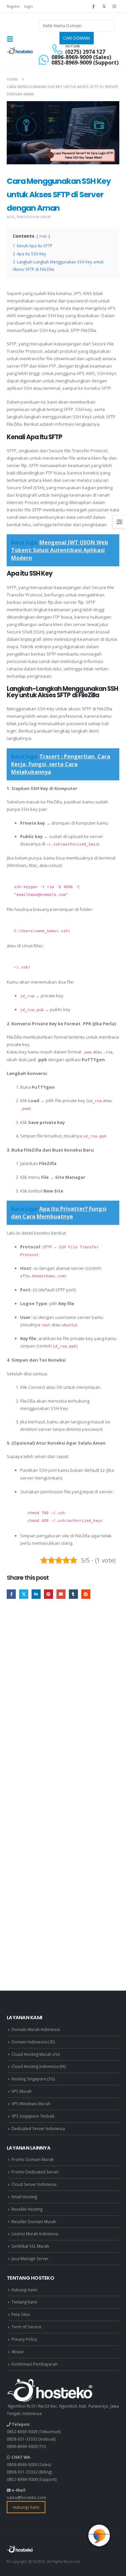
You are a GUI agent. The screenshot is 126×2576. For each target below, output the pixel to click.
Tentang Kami (24, 2302)
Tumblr (73, 1594)
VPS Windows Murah (31, 2104)
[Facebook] (93, 6)
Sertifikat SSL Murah (30, 2246)
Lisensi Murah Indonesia (35, 2234)
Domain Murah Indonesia (36, 2029)
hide (43, 236)
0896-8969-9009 (22, 2446)
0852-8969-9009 (22, 2432)
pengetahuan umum (34, 217)
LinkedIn (36, 1594)
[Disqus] (63, 1706)
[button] (12, 39)
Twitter (24, 1594)
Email (61, 1594)
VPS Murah (22, 2091)
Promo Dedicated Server (35, 2172)
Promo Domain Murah (33, 2159)
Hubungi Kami (24, 2290)
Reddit (86, 1594)
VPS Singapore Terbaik (33, 2116)
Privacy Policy (24, 2339)
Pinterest (49, 1594)
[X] (104, 6)
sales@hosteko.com (26, 2497)
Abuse (17, 2352)
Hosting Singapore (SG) (33, 2079)
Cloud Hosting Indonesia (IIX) (39, 2066)
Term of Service (26, 2327)
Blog (11, 217)
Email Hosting (24, 2197)
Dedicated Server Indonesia (38, 2128)
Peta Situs (21, 2314)
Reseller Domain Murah (34, 2221)
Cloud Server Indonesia (34, 2184)
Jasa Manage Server (30, 2258)
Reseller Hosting (27, 2209)
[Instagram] (115, 6)
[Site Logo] (20, 51)
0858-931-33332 (22, 2439)
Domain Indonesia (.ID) (33, 2042)
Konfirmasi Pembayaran (34, 2364)
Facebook (11, 1594)
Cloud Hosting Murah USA (36, 2054)
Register (13, 6)
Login (29, 6)
